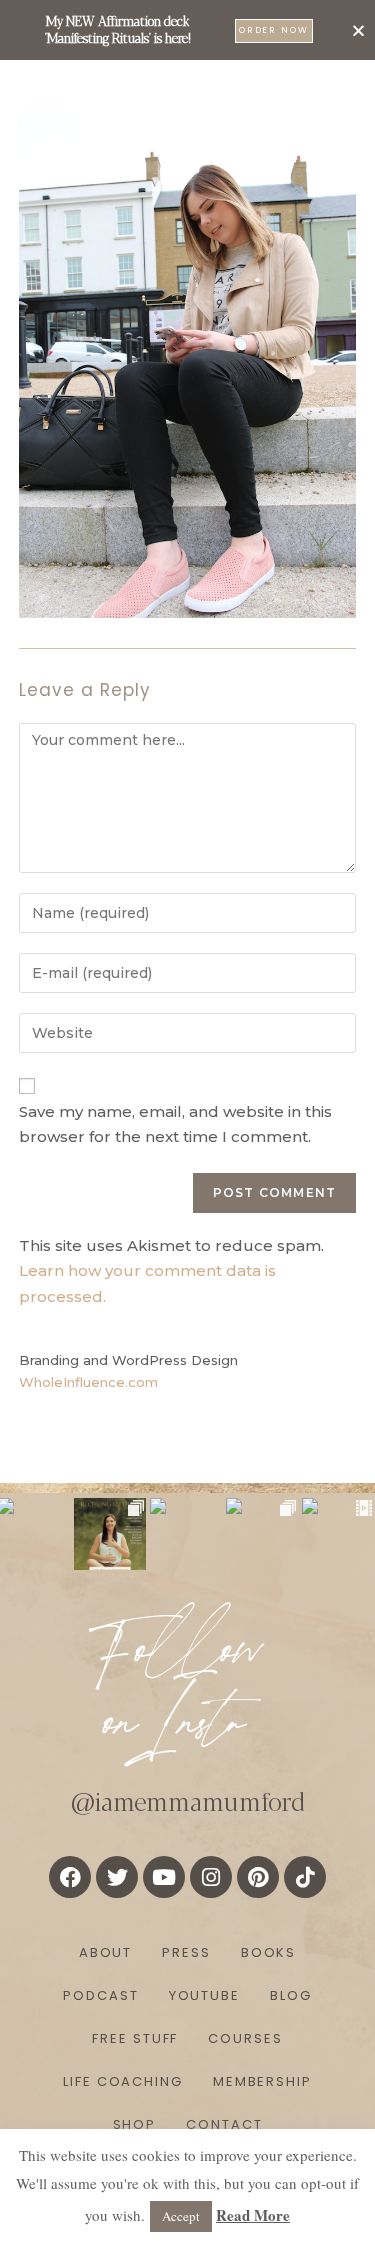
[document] (187, 1122)
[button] (358, 30)
